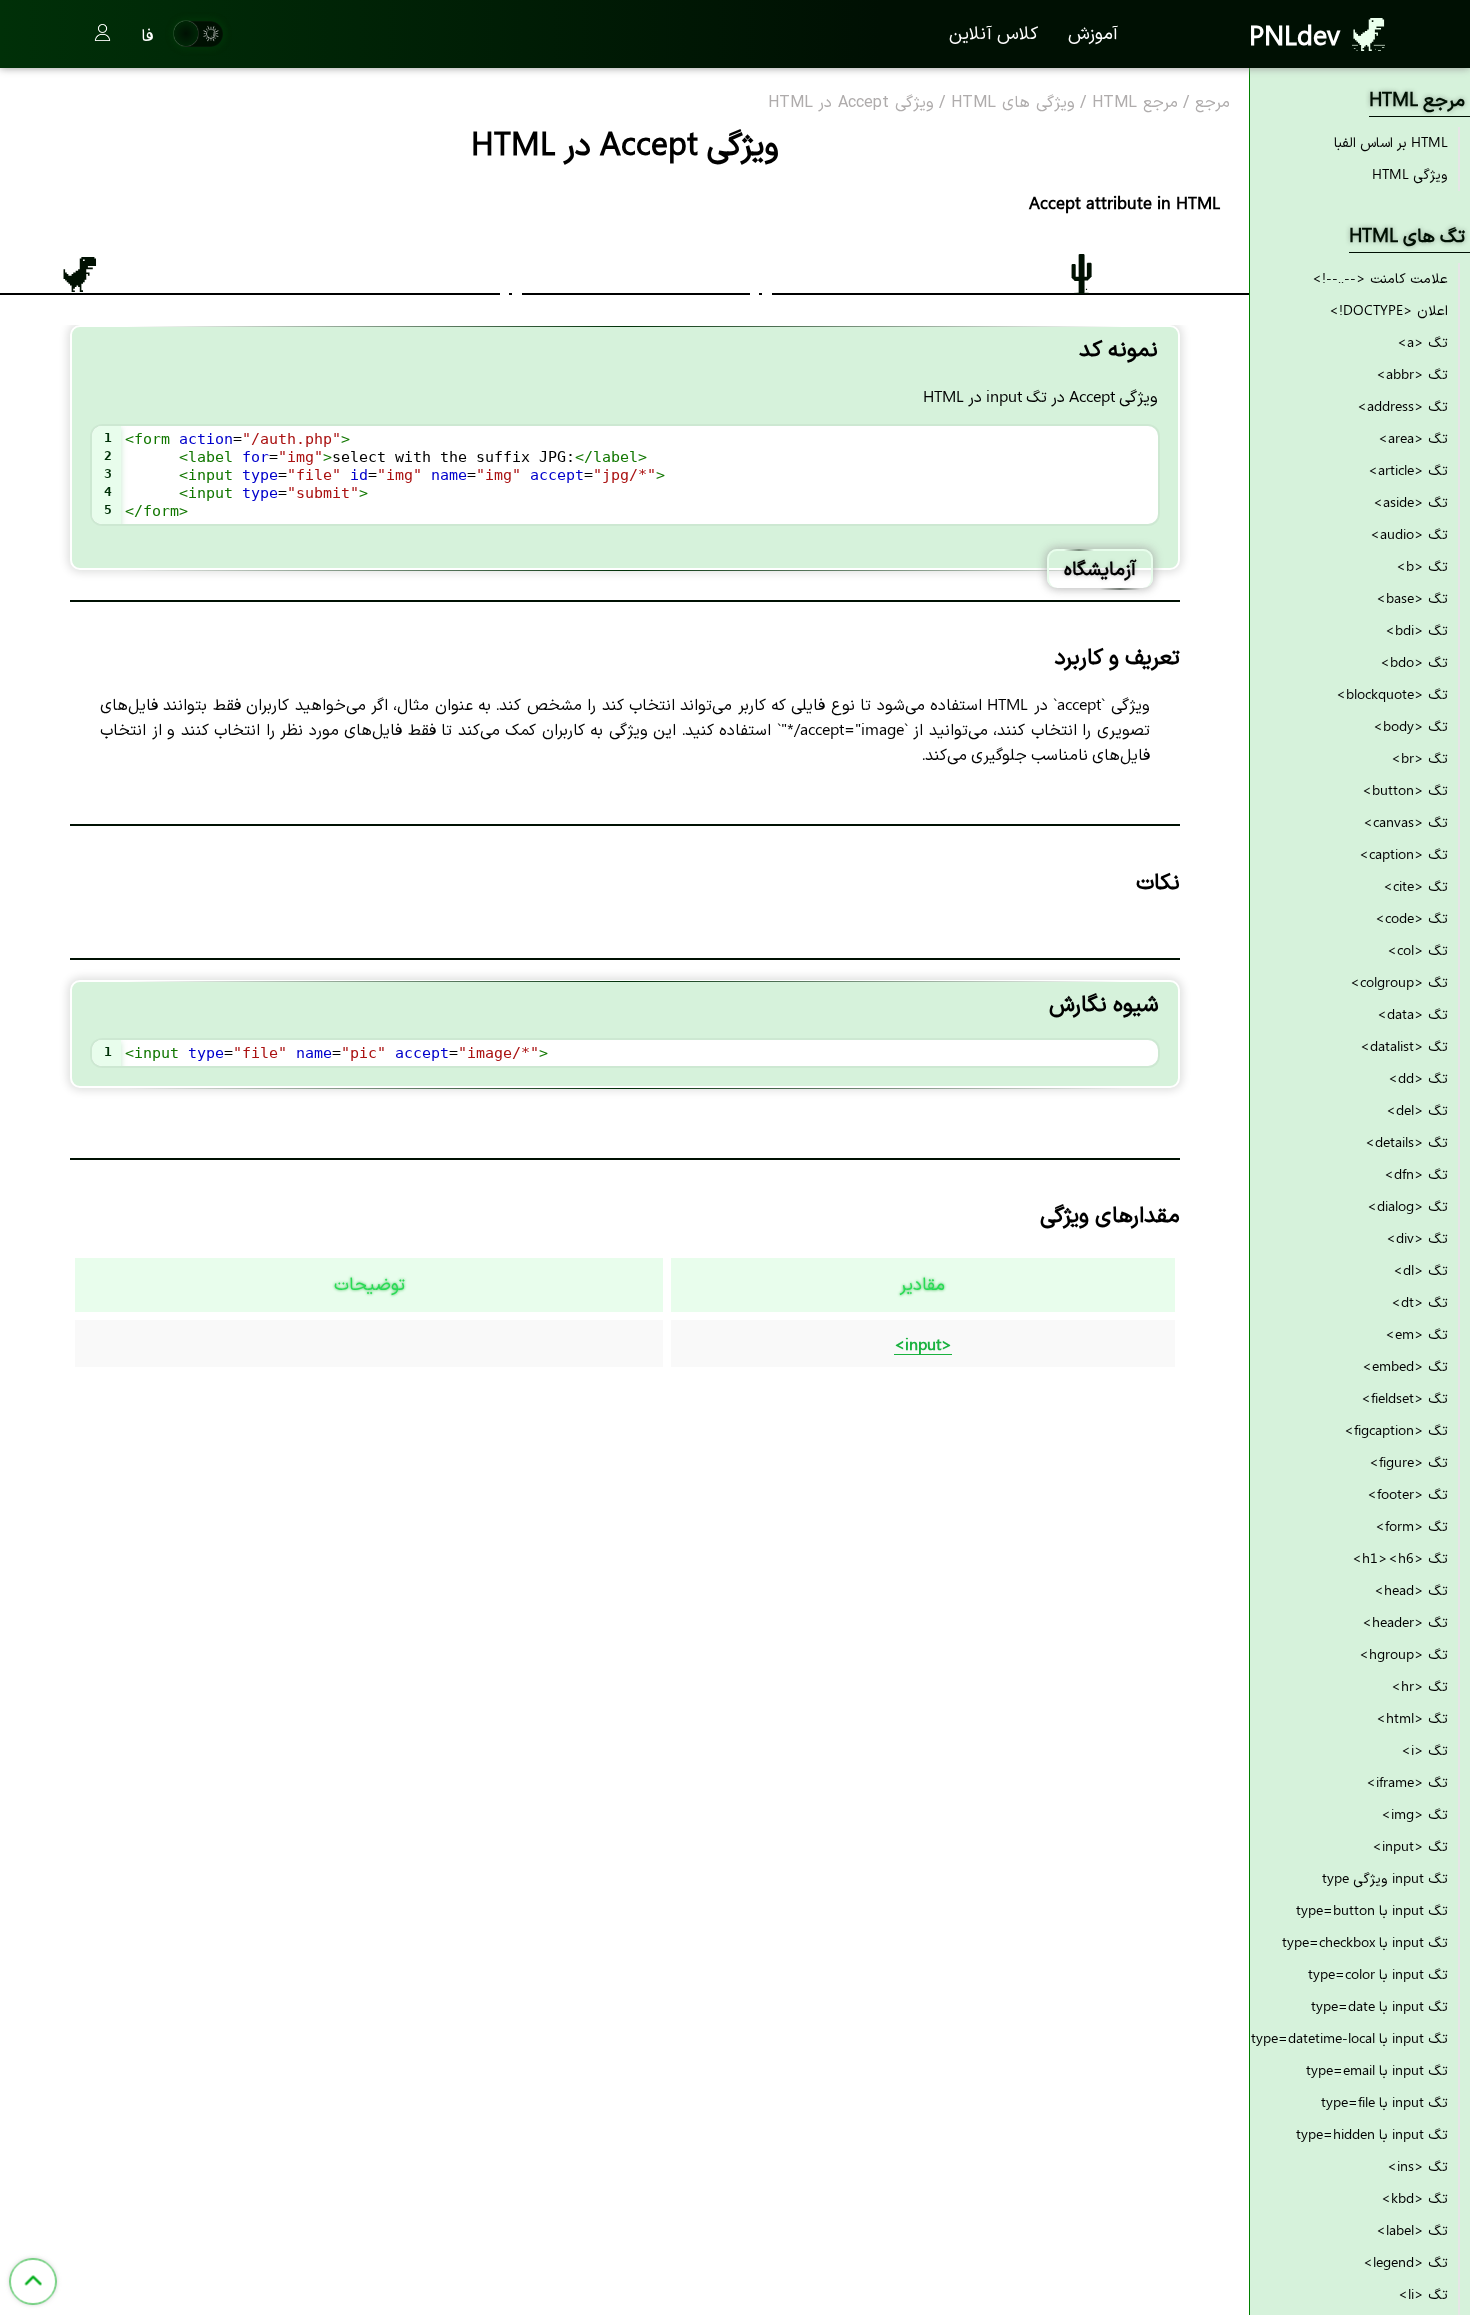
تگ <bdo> (1414, 661)
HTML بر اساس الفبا (1391, 141)
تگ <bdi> (1416, 629)
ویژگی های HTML (1013, 103)
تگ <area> (1413, 437)
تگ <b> (1422, 565)
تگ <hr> (1419, 1685)
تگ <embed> (1405, 1365)
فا (147, 34)
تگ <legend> (1405, 2261)
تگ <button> (1405, 789)
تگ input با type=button (1372, 1909)
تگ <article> (1408, 469)
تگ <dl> (1420, 1269)
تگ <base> (1412, 597)
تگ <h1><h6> (1400, 1557)
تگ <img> (1414, 1813)
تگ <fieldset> (1404, 1397)
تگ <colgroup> (1399, 981)
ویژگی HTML (1410, 173)
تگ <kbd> (1414, 2197)
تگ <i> (1424, 1749)
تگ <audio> (1409, 533)
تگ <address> (1402, 405)
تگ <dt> (1419, 1301)
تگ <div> (1417, 1237)
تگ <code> (1411, 917)
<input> (923, 1343)
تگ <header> (1405, 1621)
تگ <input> (1410, 1845)
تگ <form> (1411, 1525)
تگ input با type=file (1384, 2101)
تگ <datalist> (1404, 1045)
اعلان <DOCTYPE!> (1388, 309)
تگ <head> (1411, 1589)
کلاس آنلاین (993, 32)
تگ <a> (1422, 341)
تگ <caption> (1403, 853)
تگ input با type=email (1377, 2069)
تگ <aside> (1410, 501)
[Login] (102, 34)
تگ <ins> (1417, 2165)
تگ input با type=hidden (1372, 2133)
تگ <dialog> (1407, 1205)
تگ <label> (1412, 2229)
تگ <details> (1406, 1141)
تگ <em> (1416, 1333)
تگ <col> (1417, 949)
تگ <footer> (1407, 1493)
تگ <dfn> (1416, 1173)
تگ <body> (1410, 725)
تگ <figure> (1408, 1461)
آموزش (1093, 32)
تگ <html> (1412, 1717)
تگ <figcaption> (1396, 1429)
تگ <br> (1419, 757)
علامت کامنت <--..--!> (1380, 277)
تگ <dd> (1418, 1077)
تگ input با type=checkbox (1365, 1941)
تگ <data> (1412, 1013)
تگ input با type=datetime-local (1349, 2037)
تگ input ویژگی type (1385, 1877)
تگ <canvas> (1405, 821)
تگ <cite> (1415, 885)
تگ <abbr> (1412, 373)
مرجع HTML (1135, 103)
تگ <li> (1423, 2293)
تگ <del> (1417, 1109)
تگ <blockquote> (1392, 693)
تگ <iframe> (1407, 1781)
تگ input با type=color (1378, 1973)
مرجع (1212, 103)
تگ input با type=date (1379, 2005)
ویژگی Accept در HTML (851, 103)
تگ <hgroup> (1403, 1653)
